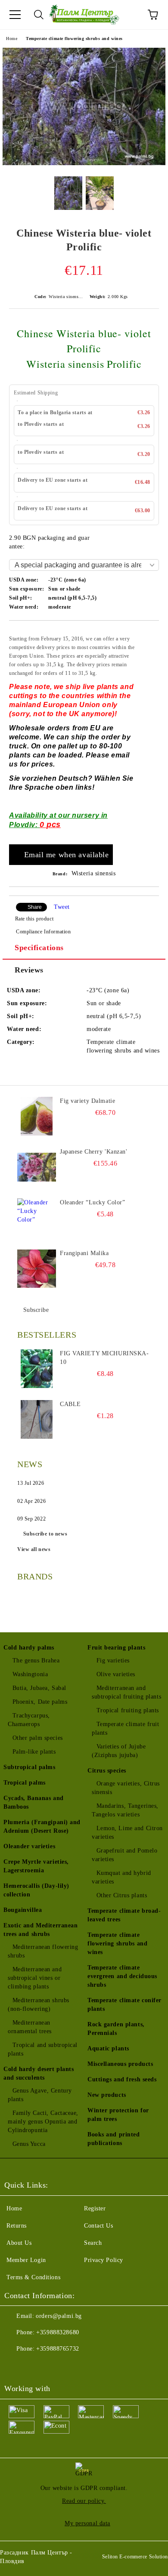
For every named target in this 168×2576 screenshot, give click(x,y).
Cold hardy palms (29, 1648)
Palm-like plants (34, 1752)
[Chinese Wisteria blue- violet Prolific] (84, 163)
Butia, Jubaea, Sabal (39, 1688)
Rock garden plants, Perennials (116, 2029)
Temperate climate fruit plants (125, 1728)
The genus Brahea (36, 1660)
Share (35, 907)
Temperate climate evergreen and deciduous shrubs (122, 1976)
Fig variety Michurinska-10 (104, 1358)
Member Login (26, 2260)
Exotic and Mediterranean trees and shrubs (40, 1930)
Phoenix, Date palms (40, 1702)
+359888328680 (58, 2332)
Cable (70, 1404)
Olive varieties (116, 1674)
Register (95, 2208)
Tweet (62, 907)
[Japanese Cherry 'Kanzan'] (37, 1167)
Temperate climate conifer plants (124, 2005)
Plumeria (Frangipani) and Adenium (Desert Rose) (42, 1827)
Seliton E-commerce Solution (135, 2557)
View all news (34, 1549)
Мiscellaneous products (120, 2064)
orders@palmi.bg (59, 2316)
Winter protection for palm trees (118, 2115)
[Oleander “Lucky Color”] (37, 1218)
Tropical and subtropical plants (43, 2049)
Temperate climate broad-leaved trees (124, 1915)
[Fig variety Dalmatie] (37, 1116)
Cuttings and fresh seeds (122, 2079)
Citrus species (107, 1771)
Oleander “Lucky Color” (92, 1202)
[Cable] (37, 1419)
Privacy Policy (104, 2260)
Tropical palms (25, 1783)
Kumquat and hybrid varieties (121, 1877)
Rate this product (34, 919)
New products (107, 2095)
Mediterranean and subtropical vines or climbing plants (35, 1978)
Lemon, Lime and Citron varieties (127, 1833)
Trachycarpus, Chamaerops (29, 1720)
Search (93, 2243)
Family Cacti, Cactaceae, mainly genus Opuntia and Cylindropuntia (43, 2122)
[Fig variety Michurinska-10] (37, 1369)
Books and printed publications (114, 2139)
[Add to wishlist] (147, 634)
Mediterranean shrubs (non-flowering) (39, 2005)
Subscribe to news (45, 1534)
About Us (19, 2243)
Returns (17, 2226)
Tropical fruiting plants (128, 1710)
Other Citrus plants (122, 1895)
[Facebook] (16, 2366)
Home (12, 38)
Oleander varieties (29, 1846)
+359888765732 (58, 2349)
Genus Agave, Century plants (40, 2095)
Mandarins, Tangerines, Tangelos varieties (125, 1810)
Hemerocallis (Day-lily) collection (36, 1890)
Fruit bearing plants (116, 1648)
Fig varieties (113, 1660)
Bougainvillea (23, 1910)
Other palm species (38, 1738)
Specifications (39, 948)
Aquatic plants (108, 2048)
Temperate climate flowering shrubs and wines (74, 38)
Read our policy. (84, 2501)
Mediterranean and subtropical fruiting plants (126, 1692)
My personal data (87, 2523)
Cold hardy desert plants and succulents (39, 2073)
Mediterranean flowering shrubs (43, 1951)
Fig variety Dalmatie (87, 1101)
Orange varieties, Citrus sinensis (126, 1788)
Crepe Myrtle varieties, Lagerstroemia (36, 1866)
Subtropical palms (30, 1767)
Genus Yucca (29, 2144)
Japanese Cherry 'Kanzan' (93, 1152)
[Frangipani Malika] (37, 1268)
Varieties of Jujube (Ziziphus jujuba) (119, 1751)
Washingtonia (30, 1674)
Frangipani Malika (84, 1253)
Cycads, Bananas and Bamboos (34, 1802)
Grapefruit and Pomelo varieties (124, 1855)
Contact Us (99, 2226)
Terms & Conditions (33, 2277)
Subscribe (36, 1310)
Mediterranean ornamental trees (30, 2027)
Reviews (29, 970)
